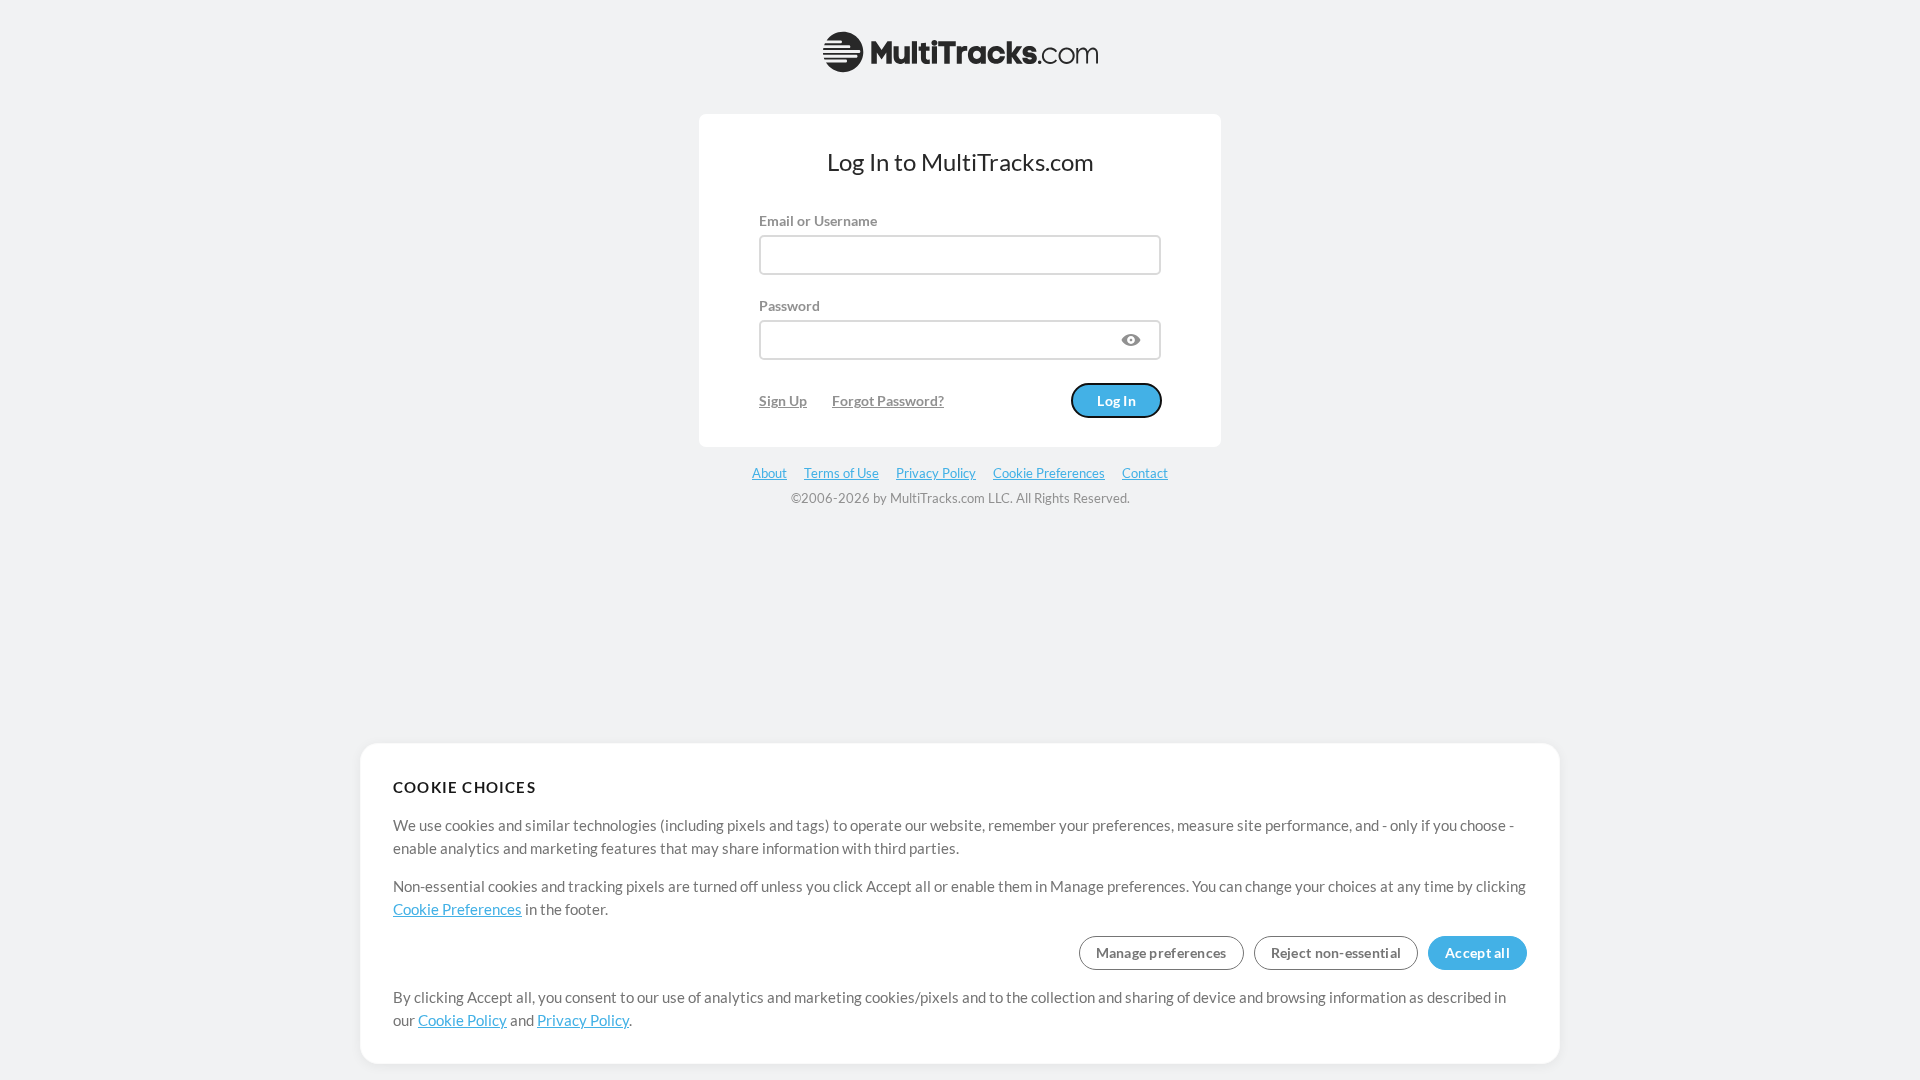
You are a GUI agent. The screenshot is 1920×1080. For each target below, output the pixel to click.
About (769, 473)
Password (789, 305)
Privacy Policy (583, 1020)
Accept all (1477, 952)
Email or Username (818, 220)
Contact (1145, 473)
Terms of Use (841, 473)
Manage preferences (1161, 952)
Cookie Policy (462, 1020)
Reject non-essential (1336, 952)
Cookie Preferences (457, 909)
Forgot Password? (888, 400)
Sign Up (783, 400)
